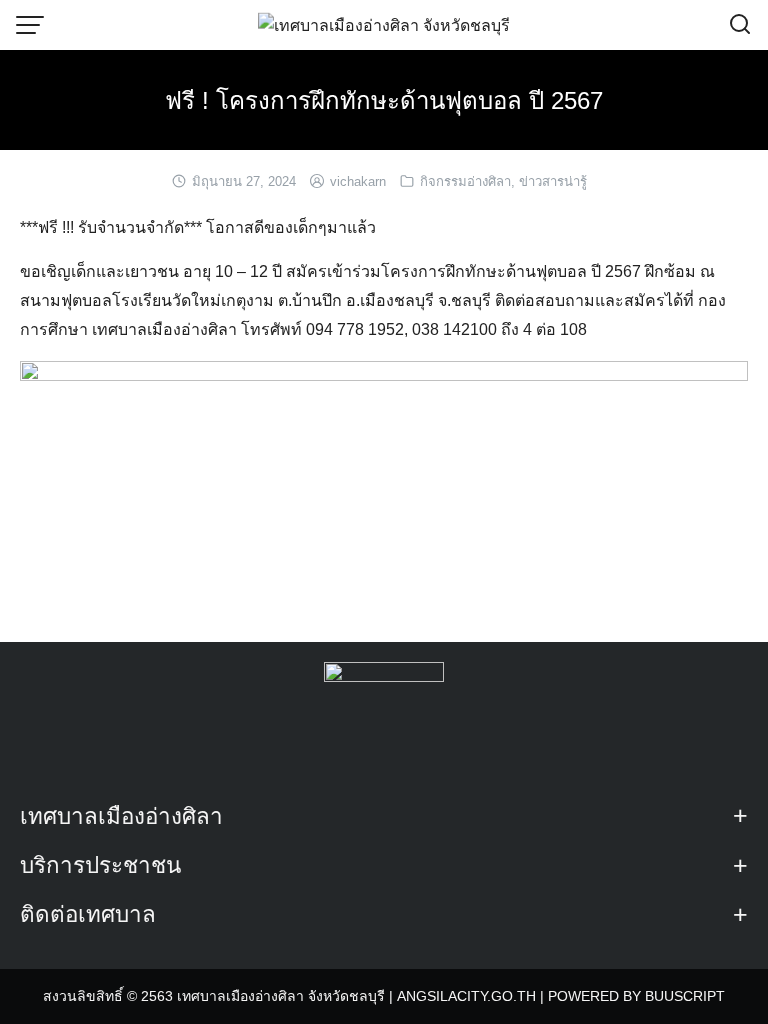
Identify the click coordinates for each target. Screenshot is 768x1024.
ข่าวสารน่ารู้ (553, 181)
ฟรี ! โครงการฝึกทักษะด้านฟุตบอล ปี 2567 (384, 100)
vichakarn (358, 181)
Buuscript (685, 996)
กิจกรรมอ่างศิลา (465, 181)
